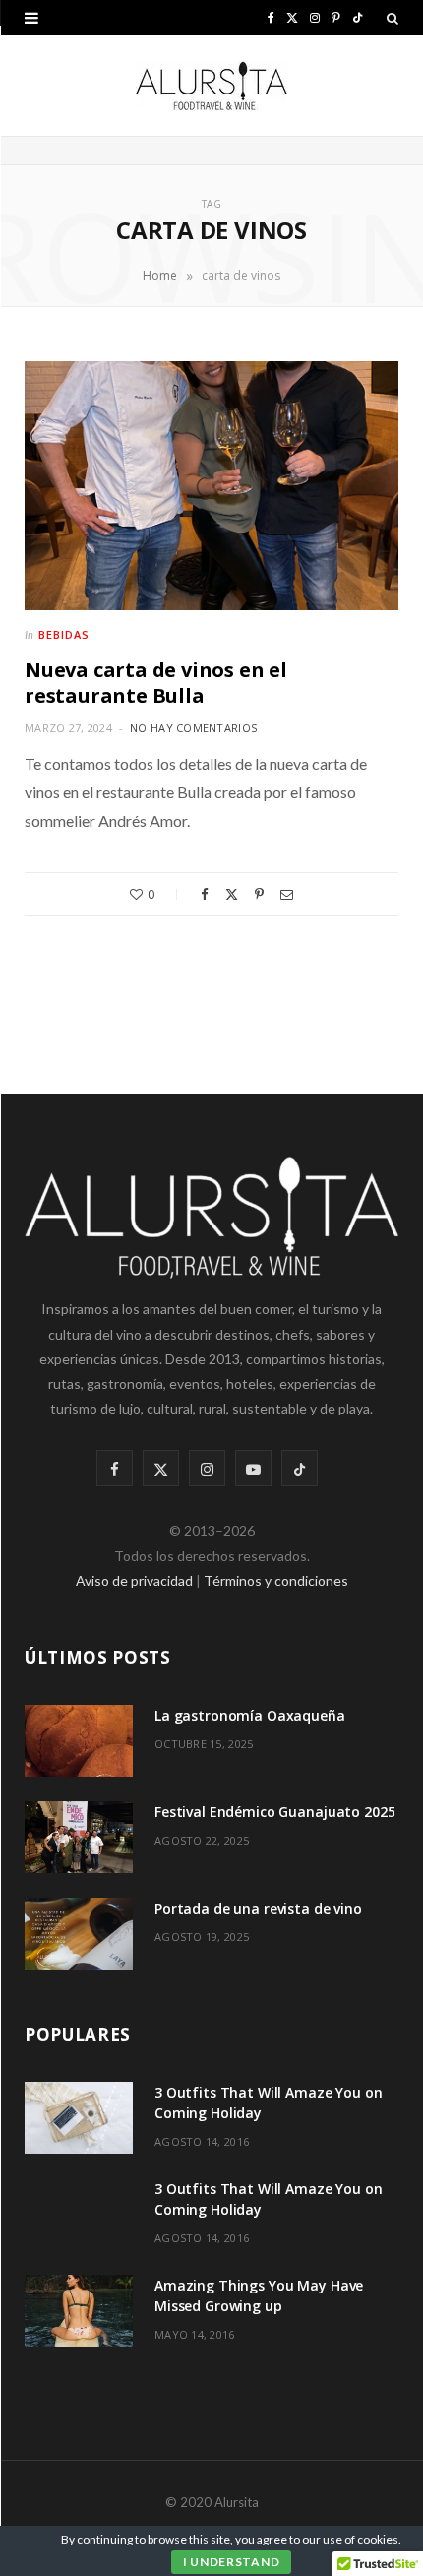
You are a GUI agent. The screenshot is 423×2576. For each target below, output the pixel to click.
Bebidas (64, 634)
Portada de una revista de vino (258, 1908)
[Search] (393, 18)
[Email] (287, 894)
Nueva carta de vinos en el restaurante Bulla (156, 683)
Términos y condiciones (276, 1580)
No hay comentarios (193, 728)
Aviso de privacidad (134, 1580)
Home (160, 275)
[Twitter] (232, 894)
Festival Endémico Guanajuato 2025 (274, 1812)
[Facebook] (205, 894)
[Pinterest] (259, 894)
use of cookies (361, 2539)
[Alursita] (211, 86)
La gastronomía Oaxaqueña (250, 1715)
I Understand (232, 2562)
